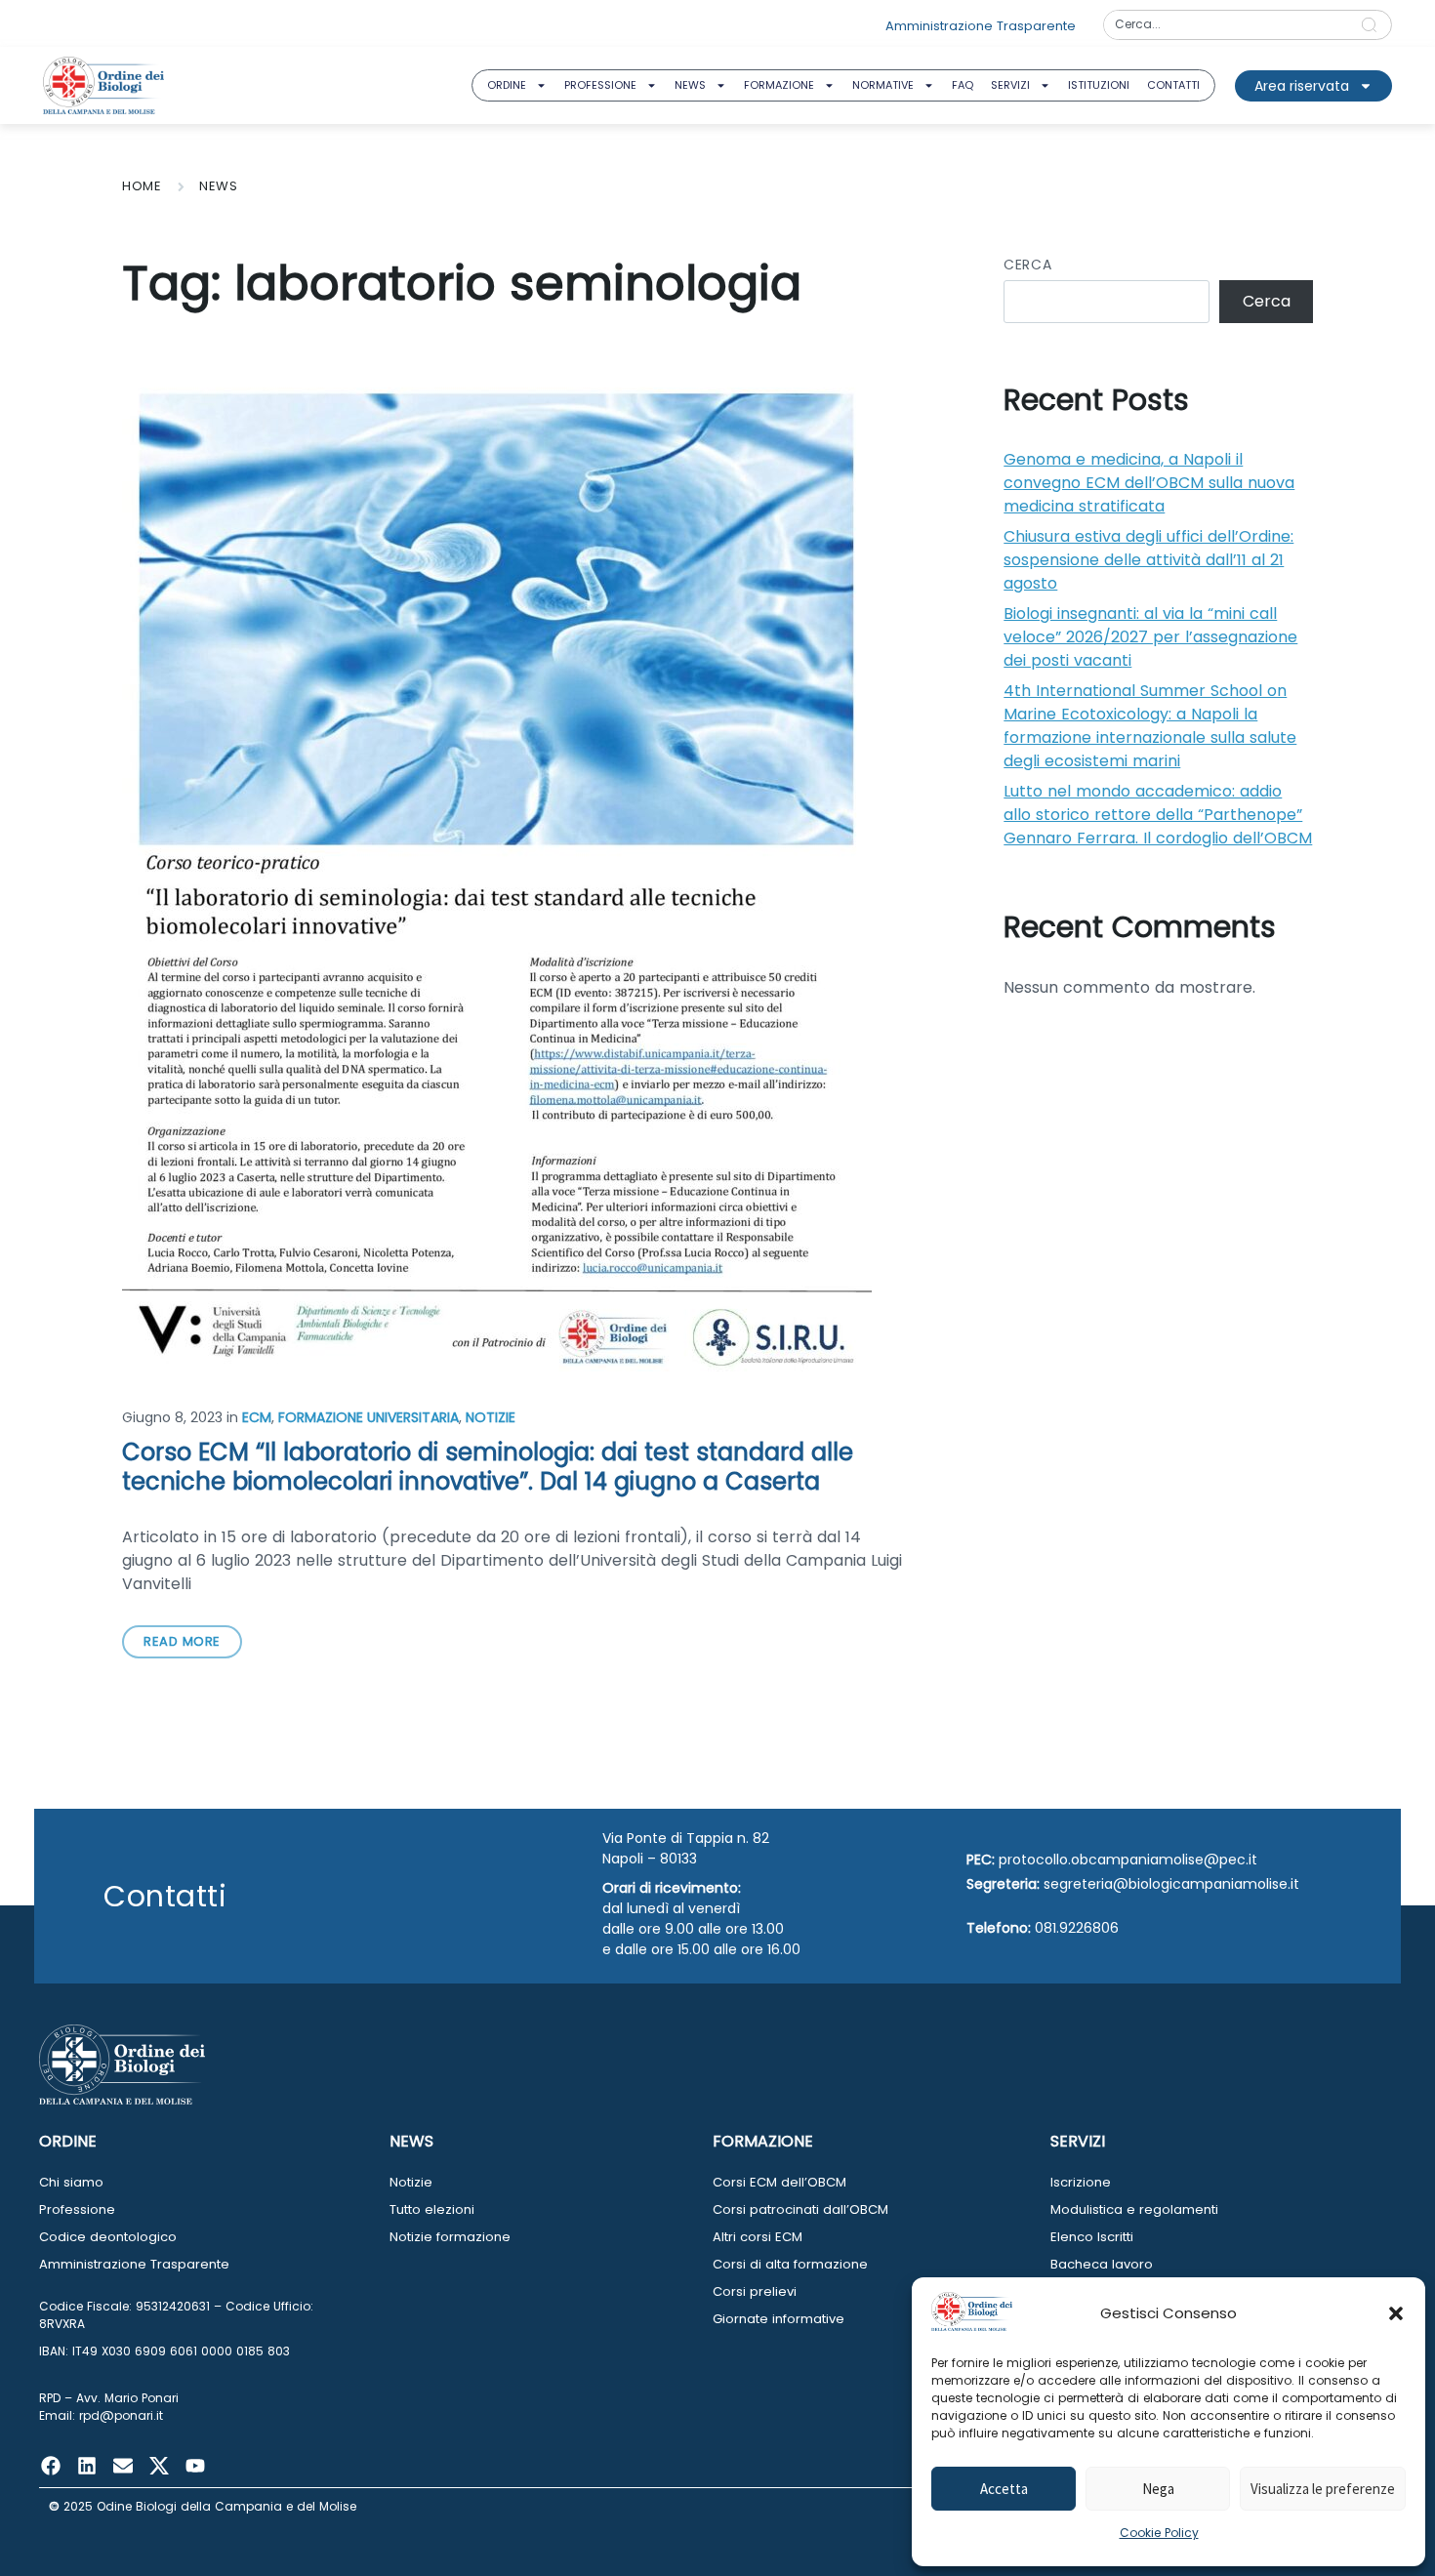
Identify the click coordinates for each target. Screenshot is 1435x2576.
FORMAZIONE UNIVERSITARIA (369, 1417)
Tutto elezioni (432, 2209)
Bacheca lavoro (1102, 2264)
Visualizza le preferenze (1323, 2489)
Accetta (1004, 2489)
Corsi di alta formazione (790, 2264)
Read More (182, 1641)
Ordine (507, 85)
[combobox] (1226, 25)
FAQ (963, 85)
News (690, 85)
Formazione (779, 85)
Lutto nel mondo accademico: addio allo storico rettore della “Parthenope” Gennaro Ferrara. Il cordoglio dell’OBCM (1158, 815)
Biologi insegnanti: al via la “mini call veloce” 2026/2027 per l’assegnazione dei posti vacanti (1150, 637)
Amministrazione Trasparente (134, 2264)
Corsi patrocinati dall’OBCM (800, 2209)
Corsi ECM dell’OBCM (779, 2182)
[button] (1396, 2313)
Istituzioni (1099, 85)
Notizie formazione (450, 2237)
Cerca (1027, 265)
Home (142, 186)
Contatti (1173, 85)
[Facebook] (51, 2466)
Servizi (1010, 85)
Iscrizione (1081, 2182)
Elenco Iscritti (1092, 2237)
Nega (1158, 2489)
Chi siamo (71, 2182)
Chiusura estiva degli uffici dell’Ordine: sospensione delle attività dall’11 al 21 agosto (1148, 560)
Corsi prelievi (755, 2291)
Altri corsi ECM (758, 2237)
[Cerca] (1373, 25)
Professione (600, 85)
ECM (257, 1417)
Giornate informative (779, 2319)
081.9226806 (1077, 1928)
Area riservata (1302, 86)
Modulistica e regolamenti (1134, 2209)
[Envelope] (123, 2466)
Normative (883, 85)
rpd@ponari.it (121, 2415)
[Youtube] (195, 2466)
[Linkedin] (87, 2466)
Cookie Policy (1159, 2533)
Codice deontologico (108, 2237)
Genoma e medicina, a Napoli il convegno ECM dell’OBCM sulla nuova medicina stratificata (1149, 483)
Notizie (491, 1417)
